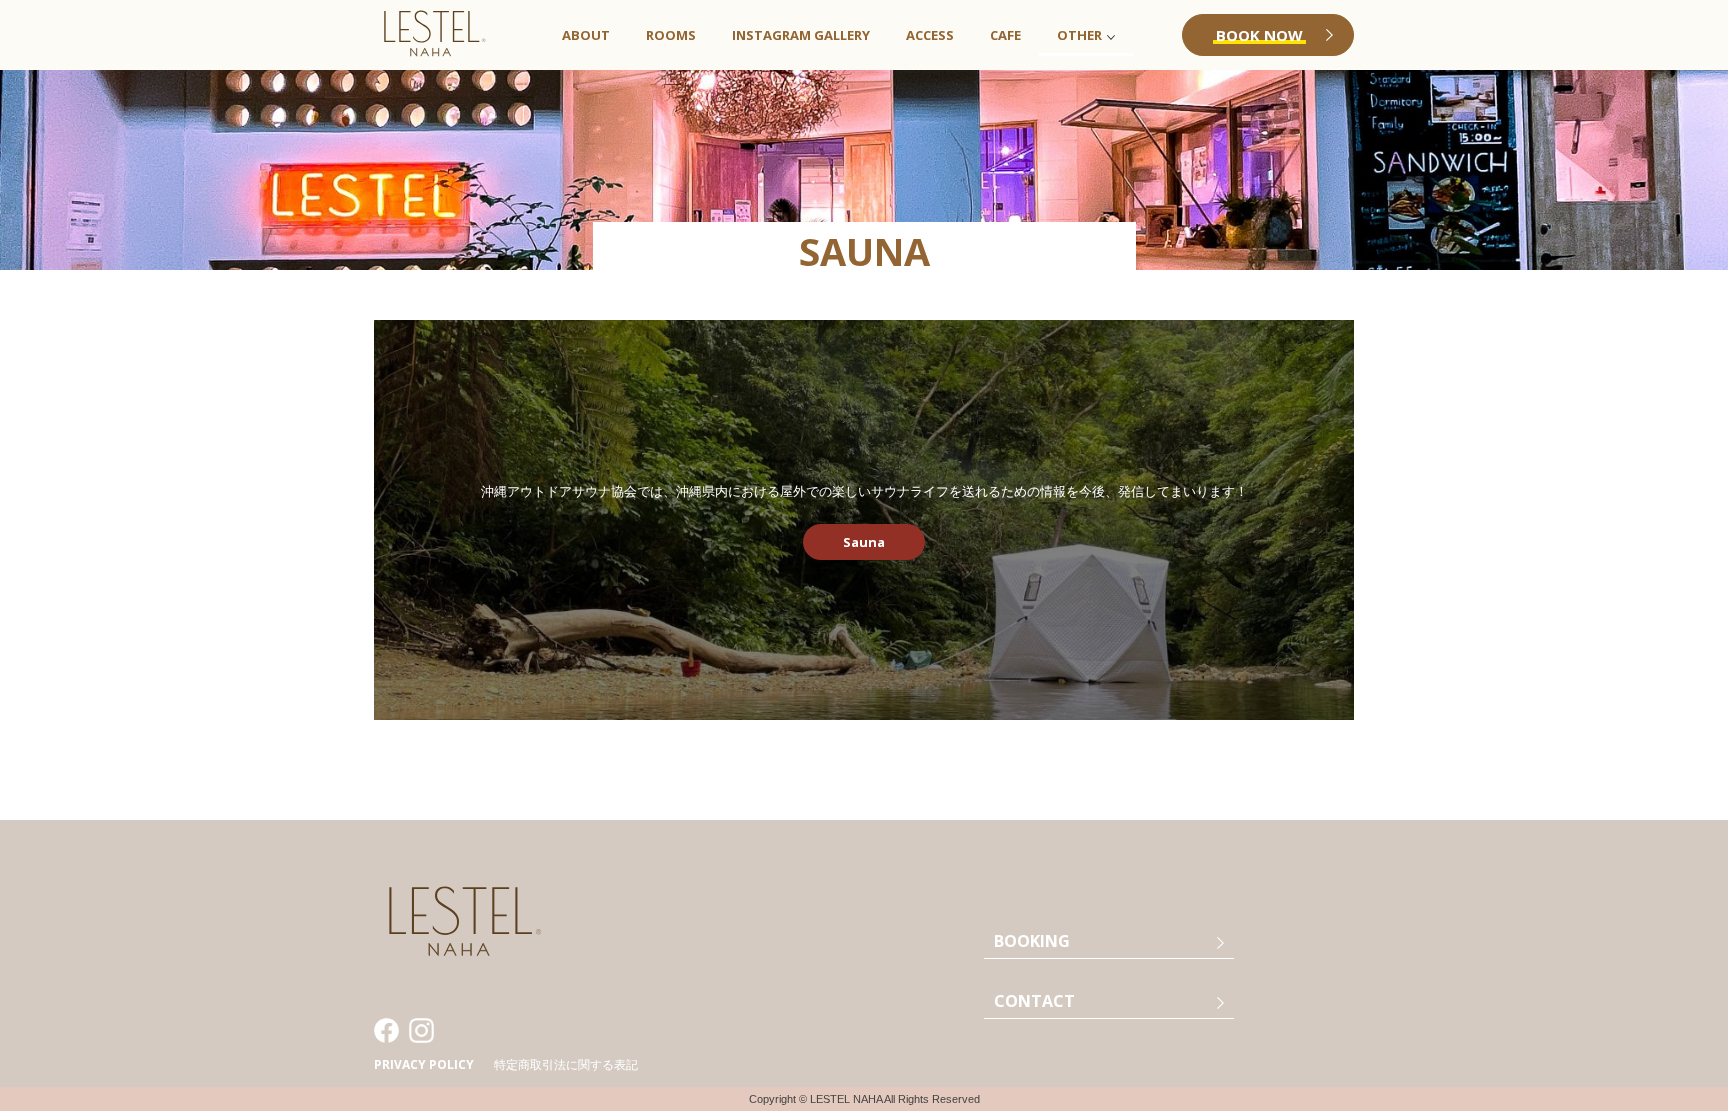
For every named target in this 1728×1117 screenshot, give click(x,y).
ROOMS (671, 35)
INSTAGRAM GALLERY (801, 35)
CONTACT (1034, 1001)
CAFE (1005, 35)
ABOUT (586, 35)
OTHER (1079, 35)
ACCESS (930, 35)
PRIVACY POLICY (424, 1064)
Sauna (864, 542)
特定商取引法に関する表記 (566, 1064)
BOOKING (1032, 941)
